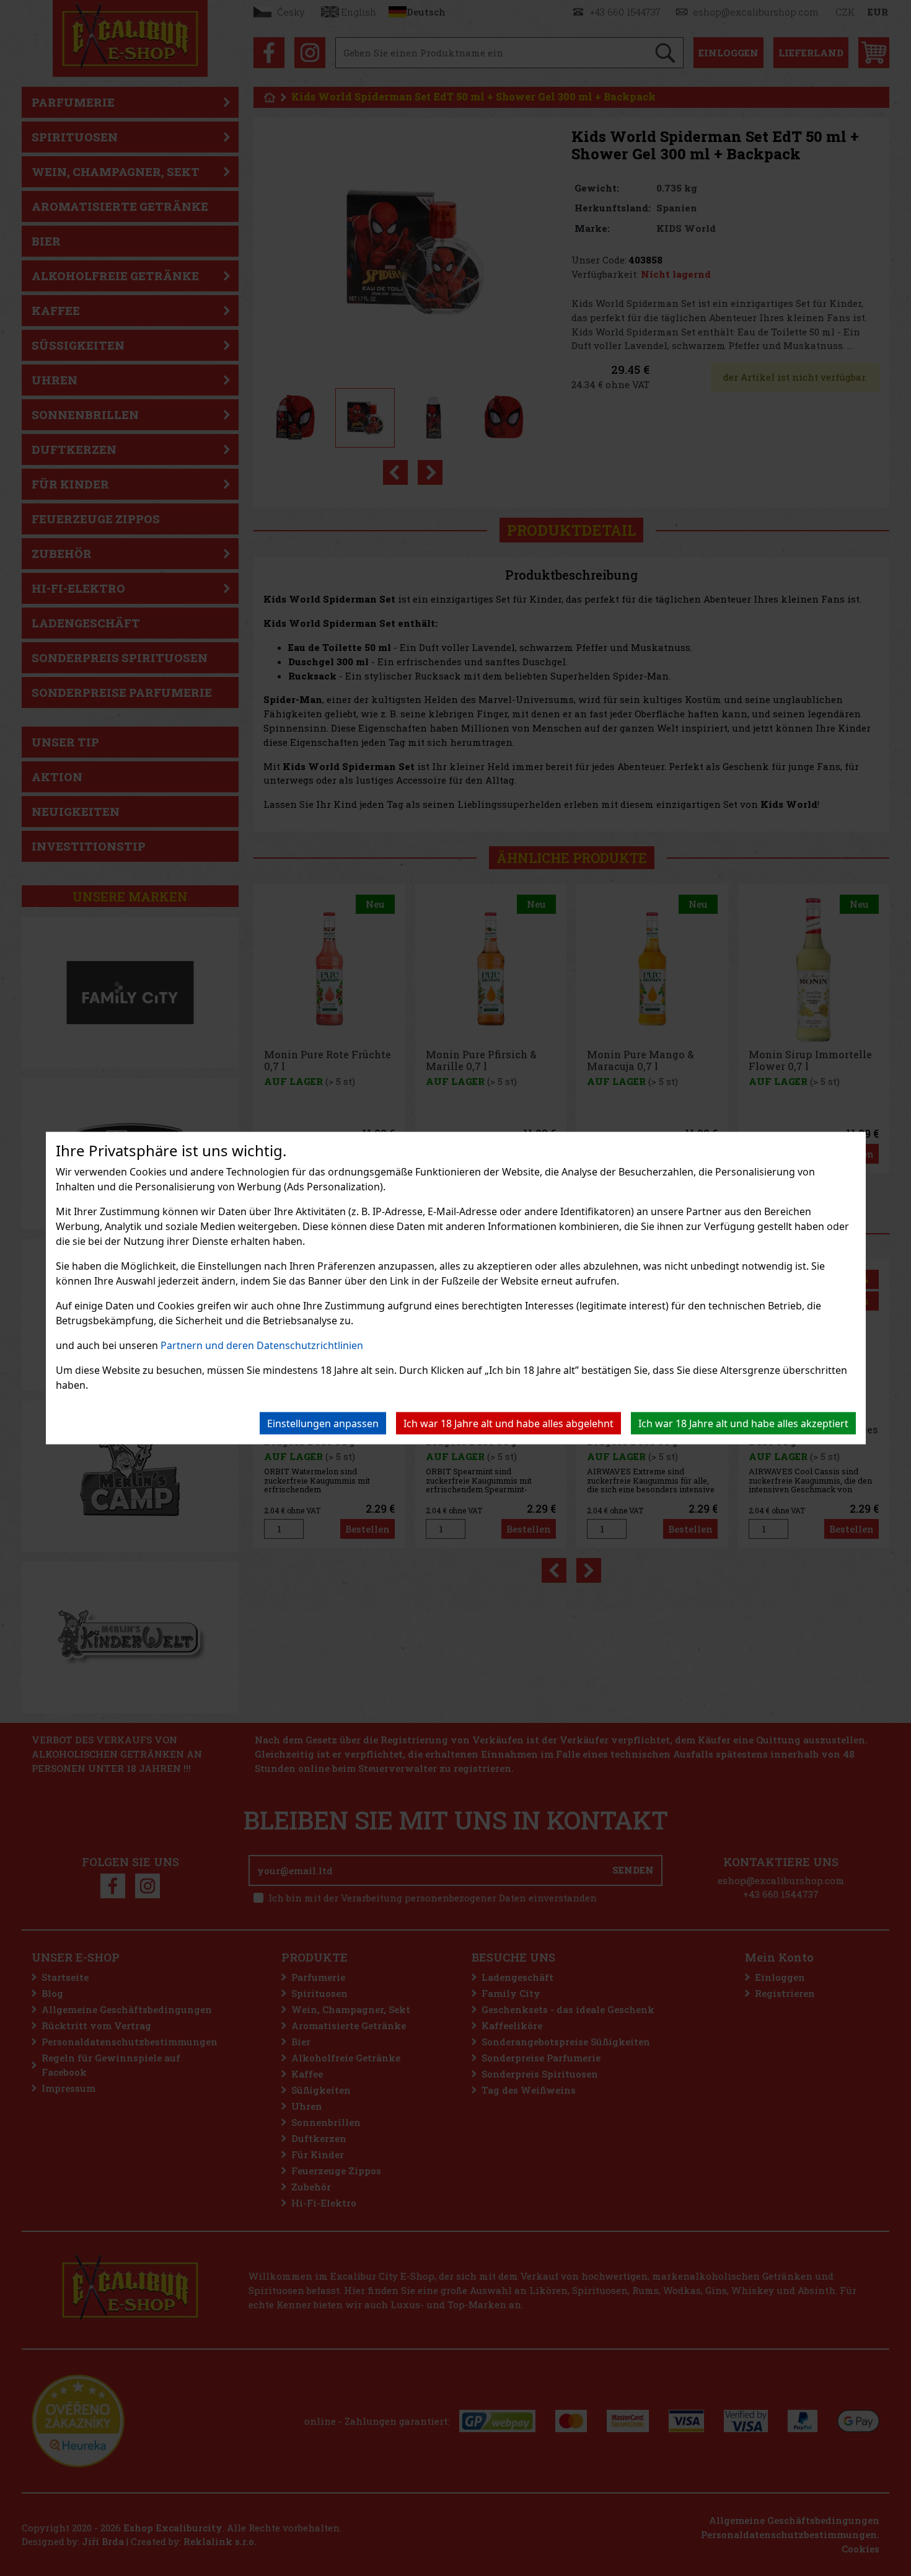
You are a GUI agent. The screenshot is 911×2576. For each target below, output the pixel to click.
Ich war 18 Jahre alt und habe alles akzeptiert (743, 1423)
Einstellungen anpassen (323, 1423)
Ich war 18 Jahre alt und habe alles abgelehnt (508, 1423)
